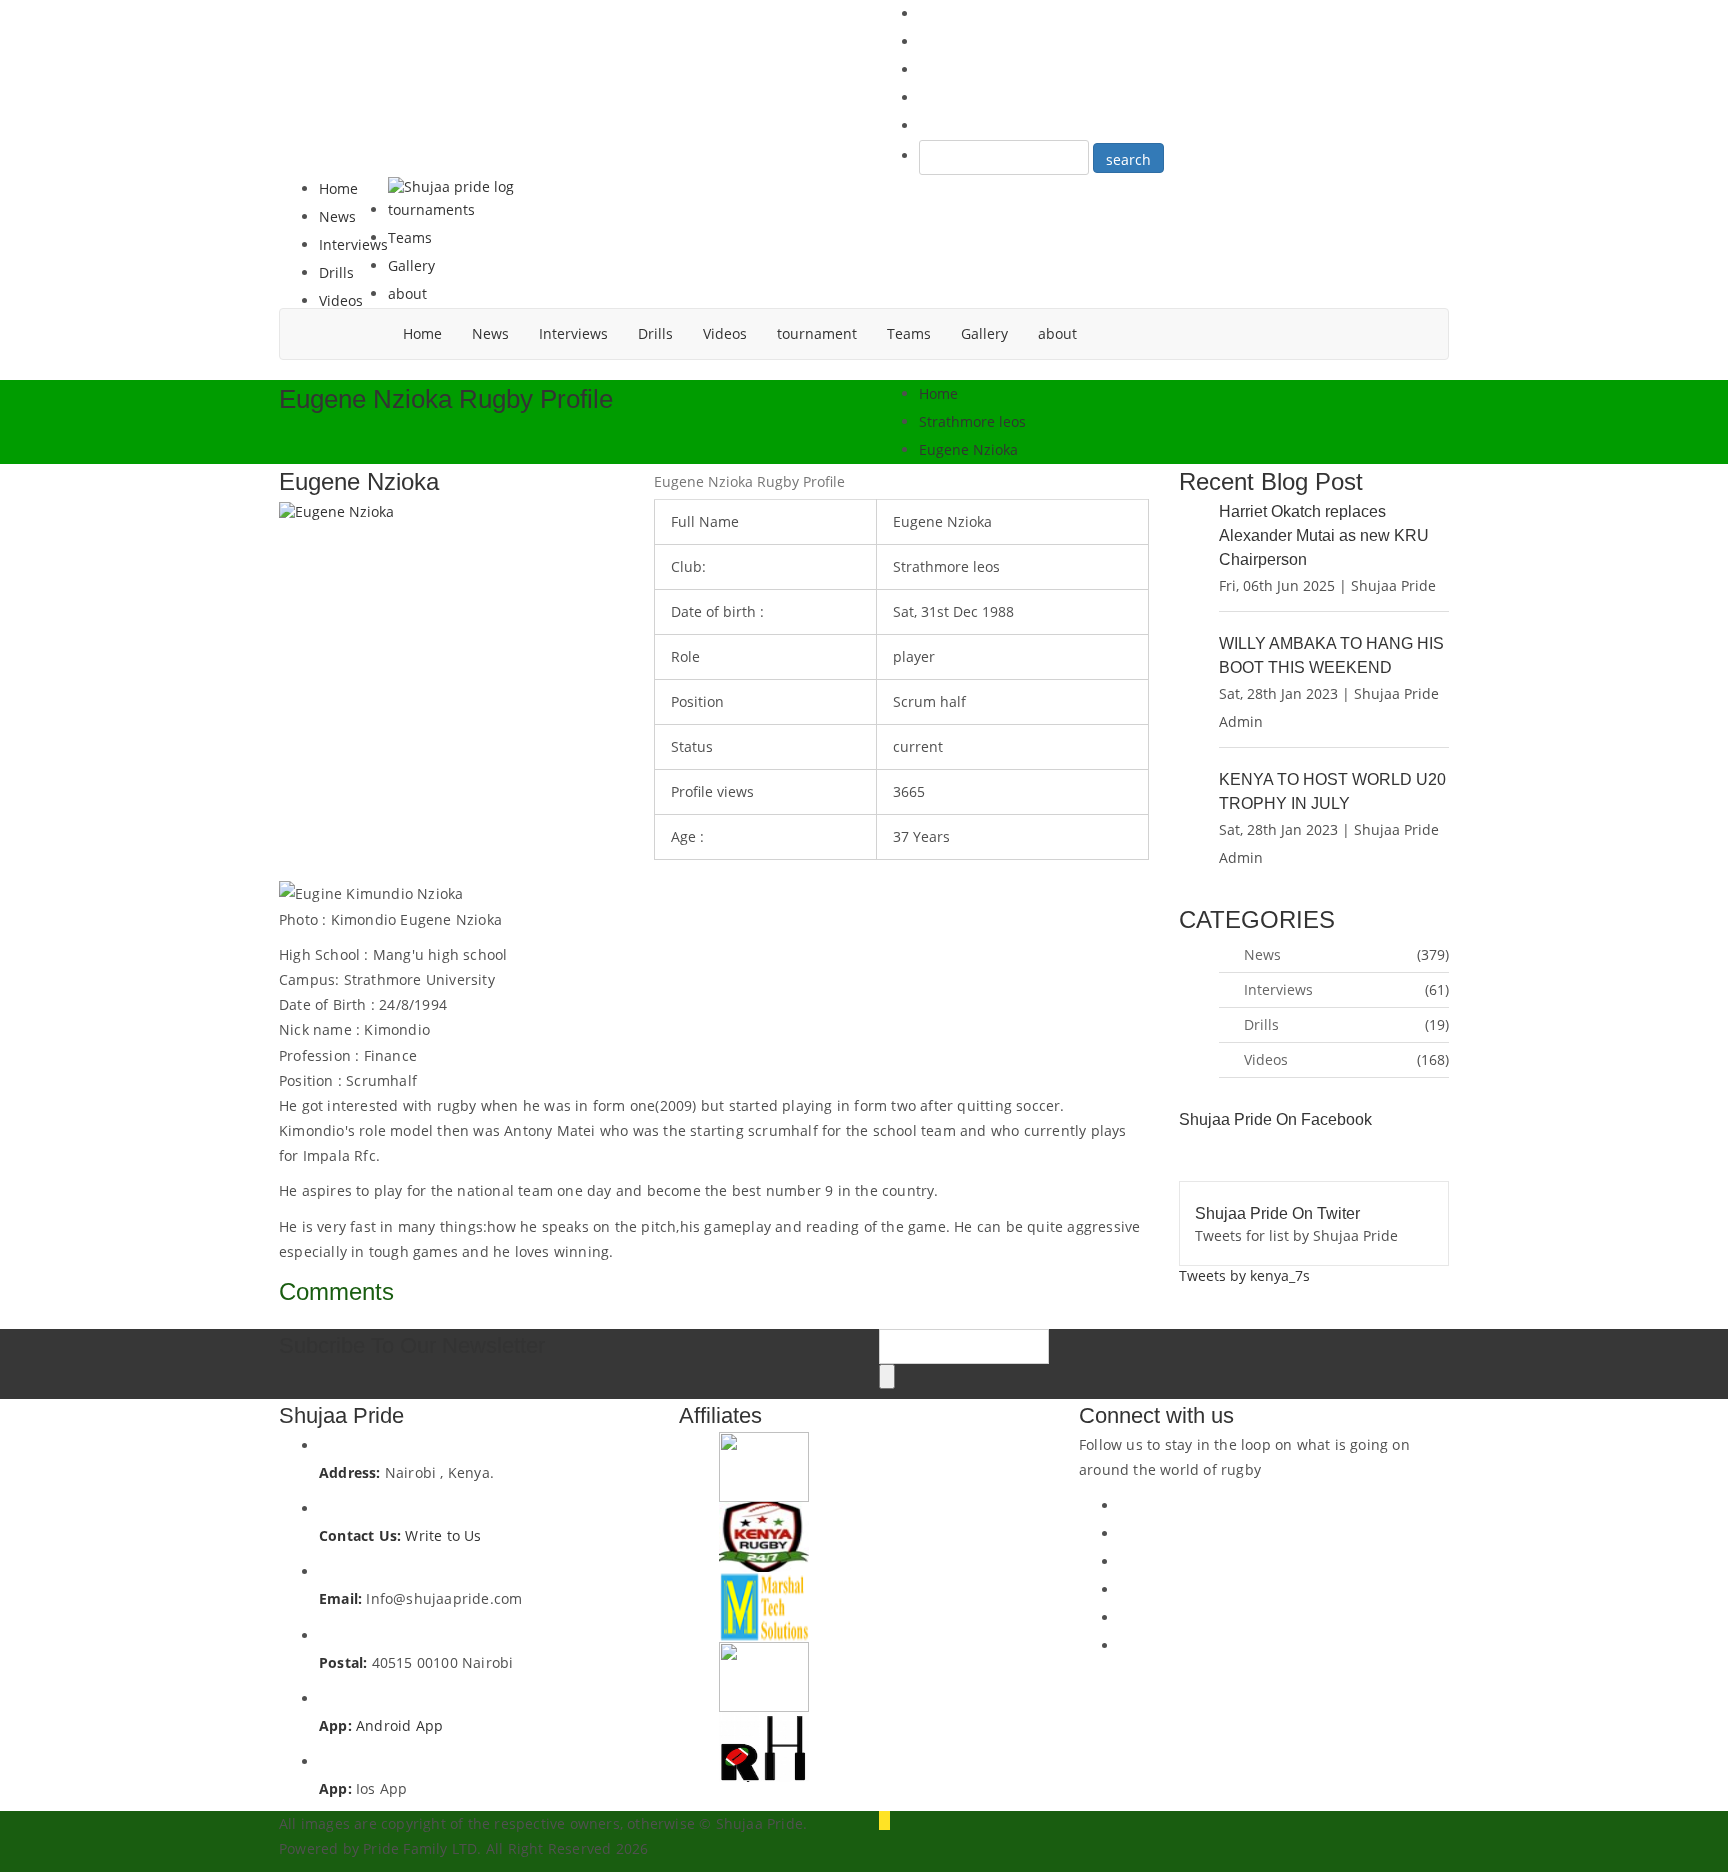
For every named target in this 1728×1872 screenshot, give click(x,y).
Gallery (411, 265)
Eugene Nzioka (968, 449)
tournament (817, 333)
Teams (410, 237)
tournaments (431, 209)
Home (338, 188)
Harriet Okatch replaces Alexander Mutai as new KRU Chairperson (1324, 535)
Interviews (353, 244)
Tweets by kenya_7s (1244, 1275)
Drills (336, 272)
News (337, 216)
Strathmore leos (972, 421)
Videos (341, 300)
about (407, 293)
